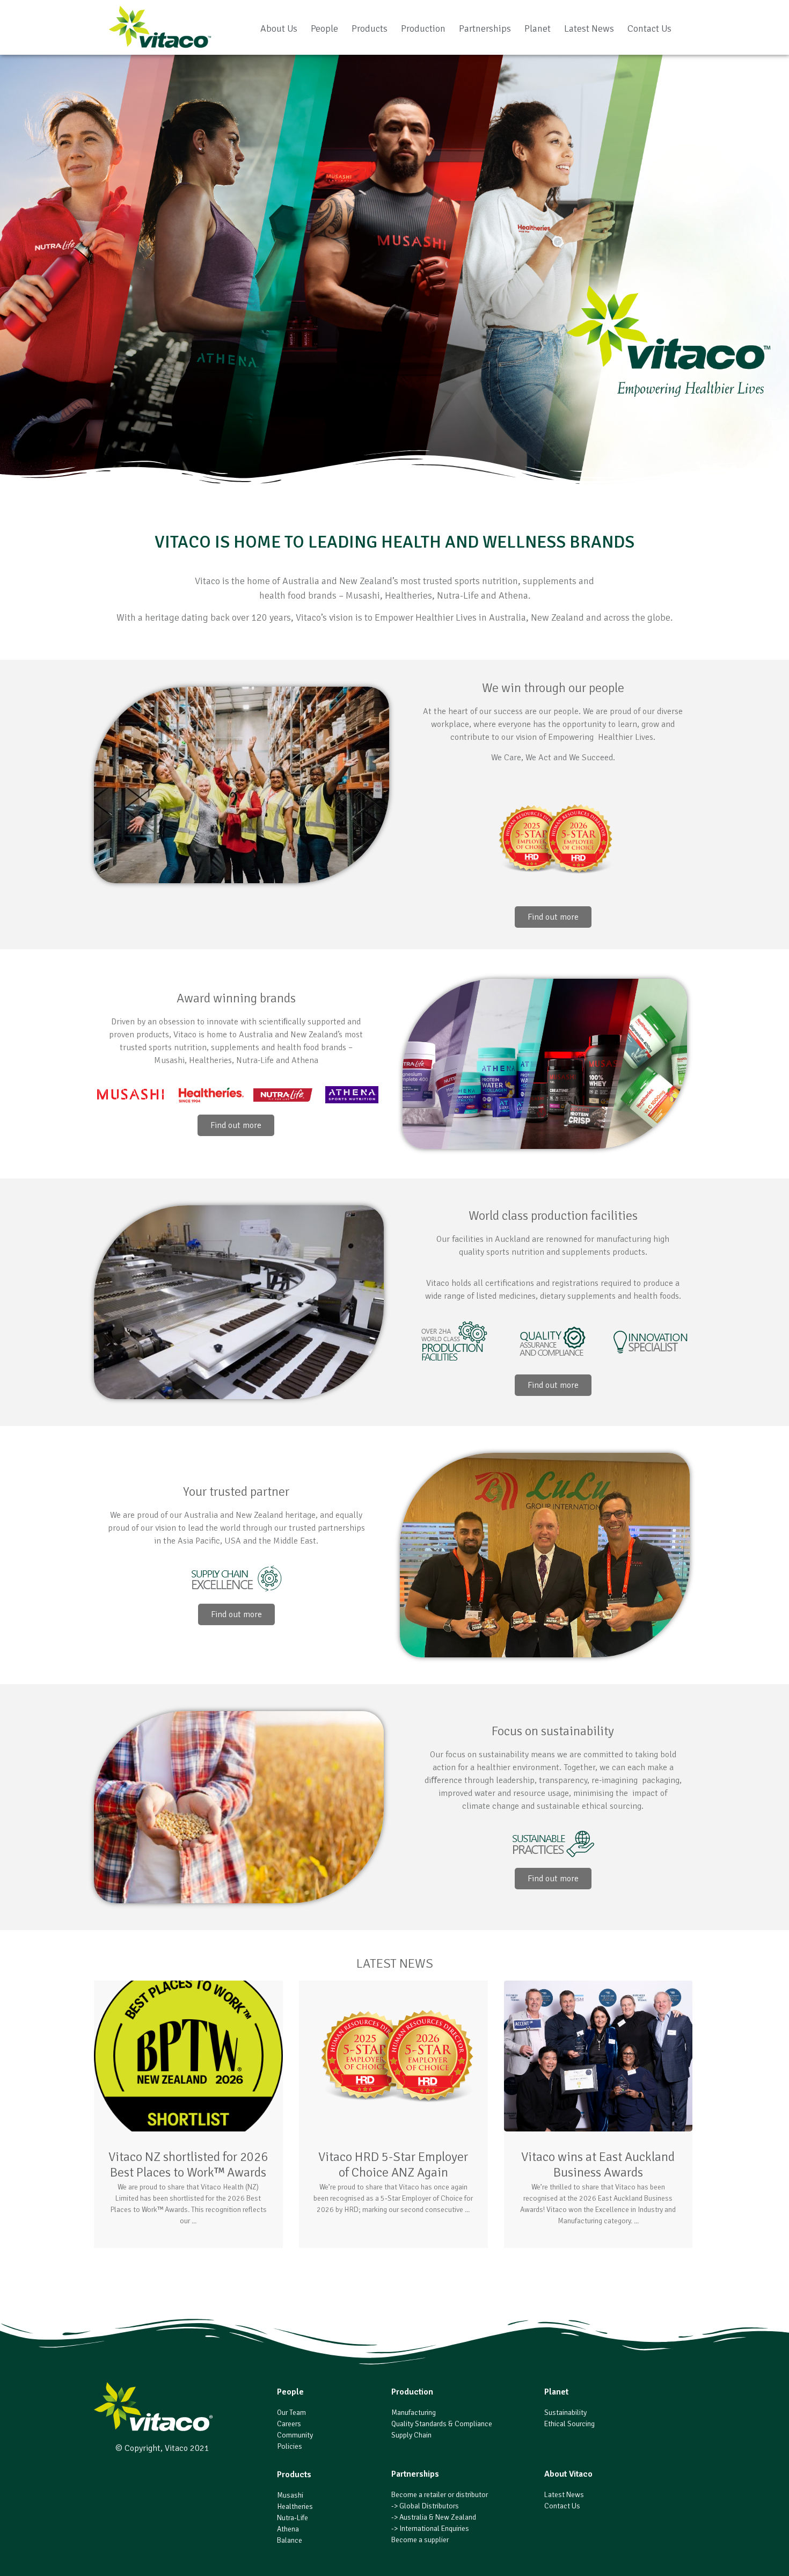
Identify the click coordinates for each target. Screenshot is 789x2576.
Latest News (589, 28)
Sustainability (565, 2413)
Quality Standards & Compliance (442, 2424)
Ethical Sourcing (569, 2424)
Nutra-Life (293, 2518)
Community (295, 2435)
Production (423, 28)
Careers (289, 2424)
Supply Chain (411, 2435)
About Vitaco (568, 2474)
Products (370, 28)
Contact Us (649, 28)
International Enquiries (434, 2528)
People (324, 28)
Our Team (291, 2413)
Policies (290, 2446)
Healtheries (295, 2506)
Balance (290, 2540)
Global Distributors (429, 2506)
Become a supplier (420, 2540)
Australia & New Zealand (438, 2517)
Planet (538, 28)
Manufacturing (414, 2413)
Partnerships (485, 28)
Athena (288, 2529)
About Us (279, 28)
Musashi (290, 2495)
